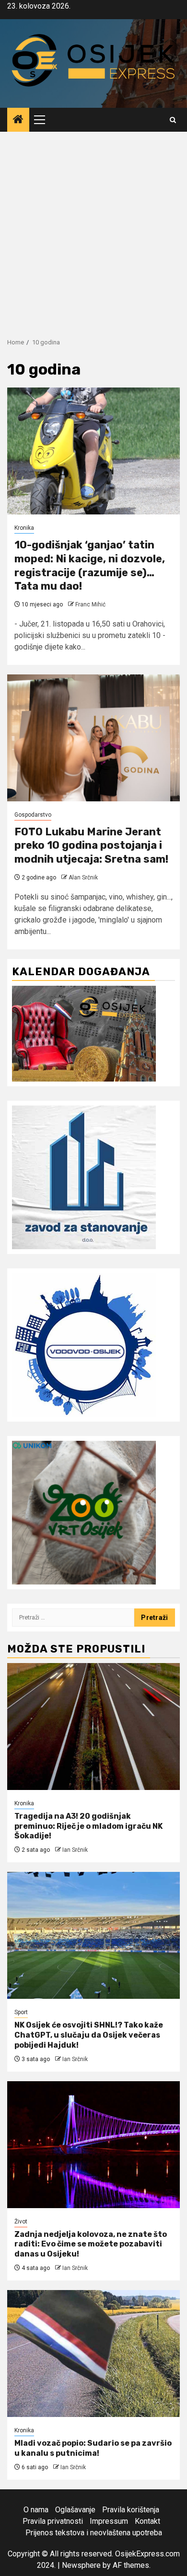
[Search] (173, 120)
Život (21, 2222)
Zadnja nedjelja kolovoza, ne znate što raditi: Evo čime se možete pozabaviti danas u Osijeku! (91, 2244)
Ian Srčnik (75, 1850)
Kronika (24, 528)
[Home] (18, 120)
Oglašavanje (75, 2510)
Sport (21, 2012)
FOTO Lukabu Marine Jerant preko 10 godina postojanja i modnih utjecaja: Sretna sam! (91, 845)
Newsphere (81, 2565)
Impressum (109, 2521)
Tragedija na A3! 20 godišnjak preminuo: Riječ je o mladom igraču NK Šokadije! (88, 1826)
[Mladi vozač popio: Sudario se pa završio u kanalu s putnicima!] (93, 2354)
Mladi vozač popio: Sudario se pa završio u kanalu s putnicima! (93, 2448)
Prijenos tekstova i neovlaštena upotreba (94, 2533)
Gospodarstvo (33, 815)
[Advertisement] (93, 230)
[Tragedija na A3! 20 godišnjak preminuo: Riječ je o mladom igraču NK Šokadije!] (93, 1727)
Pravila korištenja (131, 2510)
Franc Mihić (90, 604)
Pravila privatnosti (53, 2521)
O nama (36, 2510)
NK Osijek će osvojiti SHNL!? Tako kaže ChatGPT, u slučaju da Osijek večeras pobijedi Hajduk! (89, 2035)
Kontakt (147, 2521)
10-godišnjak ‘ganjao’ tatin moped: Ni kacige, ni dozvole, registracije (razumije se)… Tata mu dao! (90, 565)
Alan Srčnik (83, 878)
